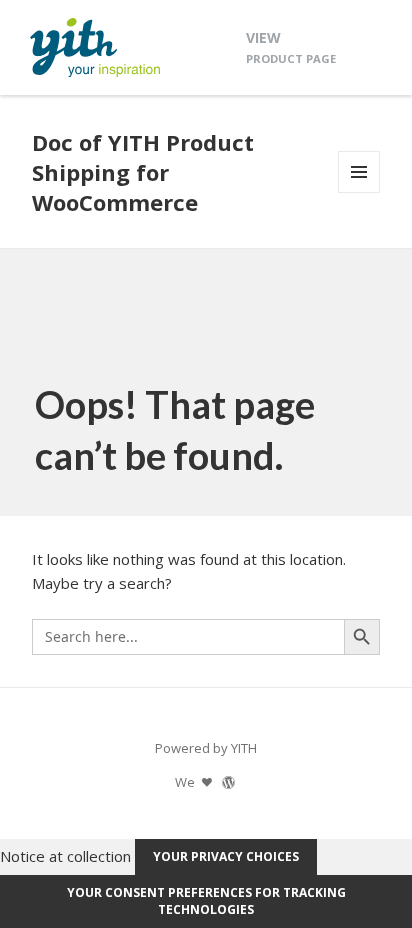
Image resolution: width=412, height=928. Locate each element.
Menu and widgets (359, 192)
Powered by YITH (206, 748)
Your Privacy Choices (226, 856)
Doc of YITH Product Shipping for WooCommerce (143, 172)
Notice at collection (65, 855)
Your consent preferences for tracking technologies (206, 901)
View (291, 46)
